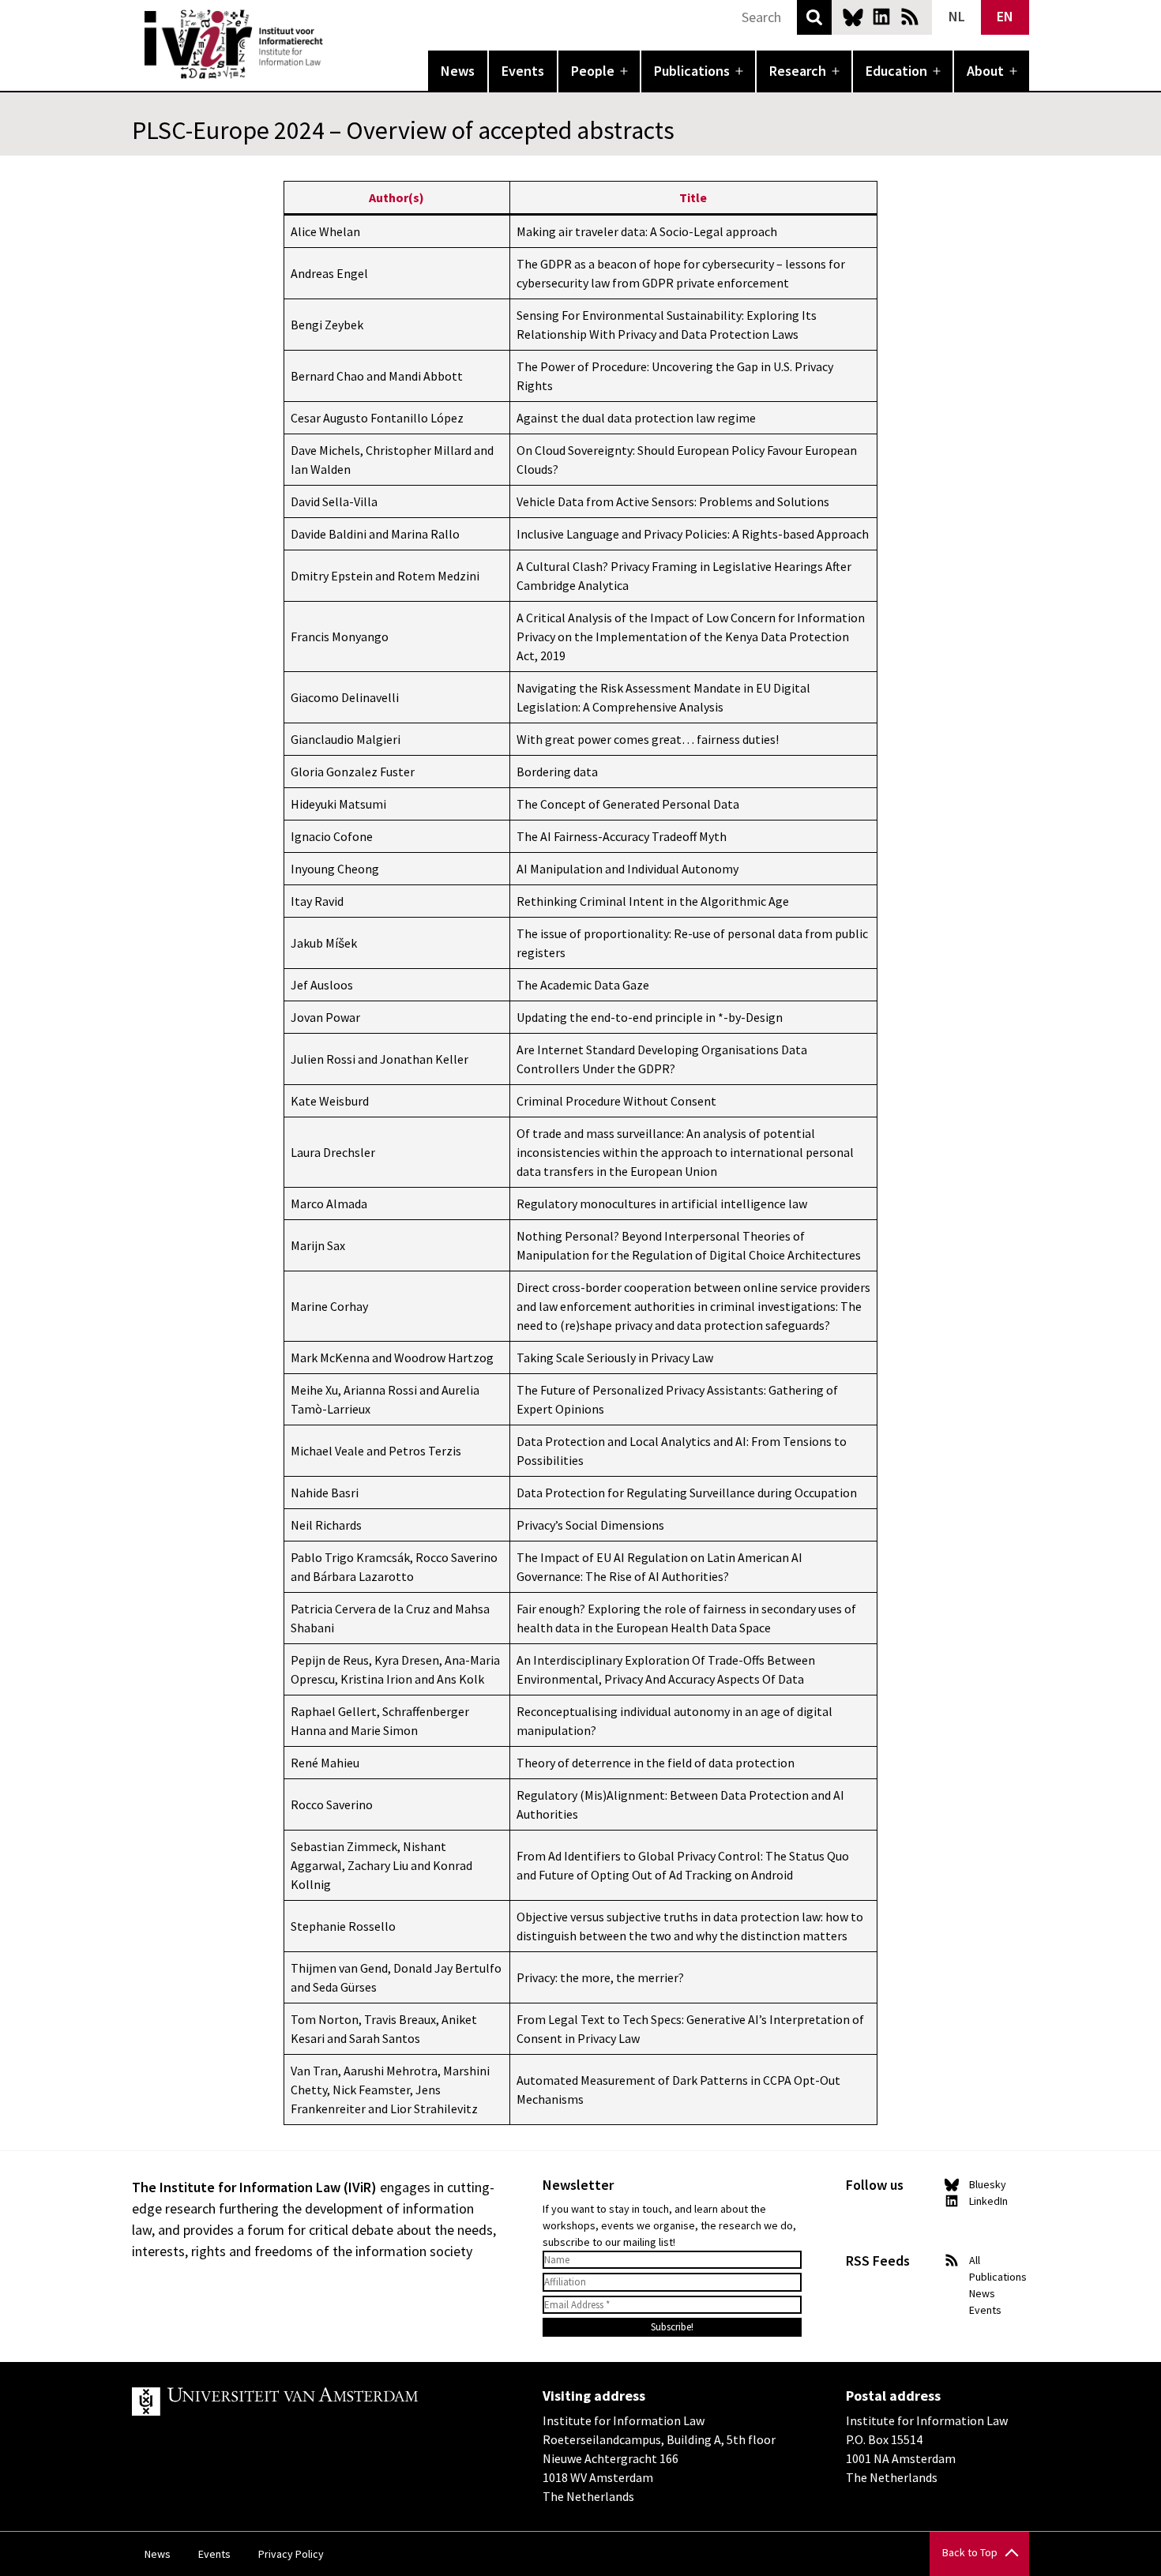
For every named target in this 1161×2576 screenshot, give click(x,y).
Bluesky (853, 17)
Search (814, 17)
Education (896, 71)
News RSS (910, 17)
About (985, 71)
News (458, 71)
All (975, 2260)
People (593, 71)
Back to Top (970, 2552)
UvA (315, 2401)
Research (798, 71)
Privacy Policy (291, 2554)
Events (523, 71)
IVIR (334, 44)
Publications (692, 71)
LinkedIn (881, 17)
